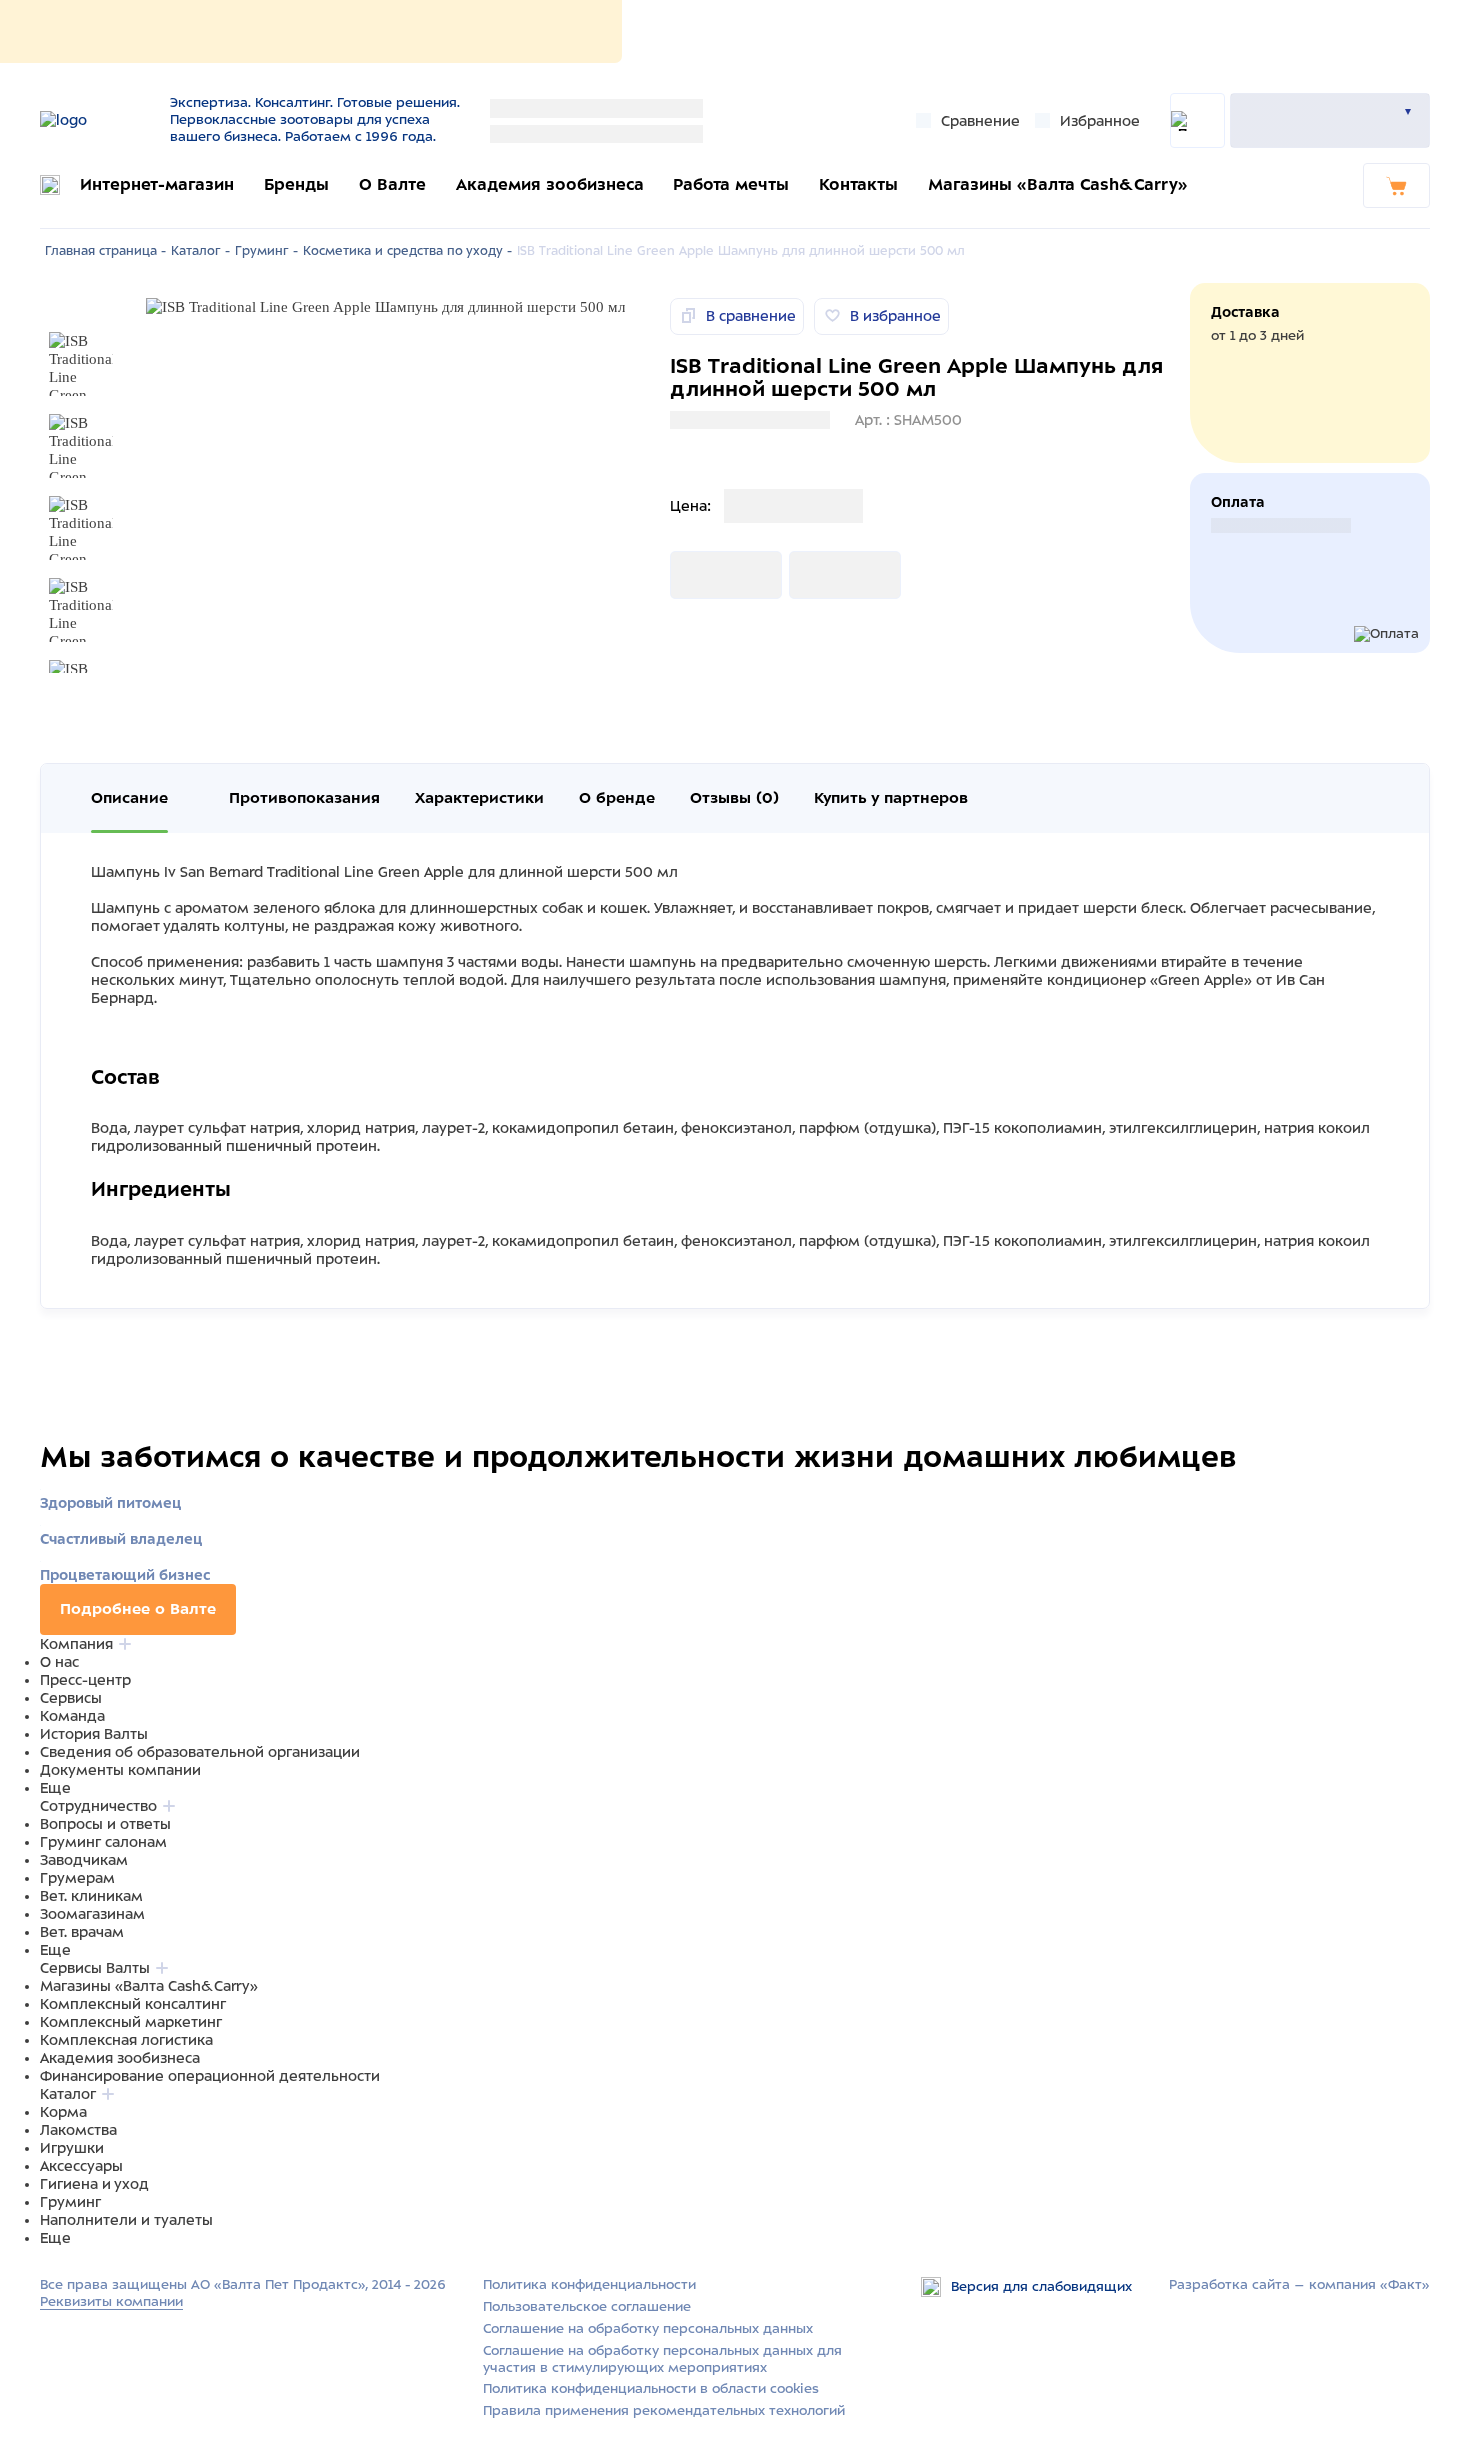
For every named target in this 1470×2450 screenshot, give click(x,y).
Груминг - (266, 251)
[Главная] (97, 120)
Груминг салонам (103, 1842)
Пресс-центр (85, 1680)
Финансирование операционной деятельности (210, 2076)
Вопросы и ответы (105, 1824)
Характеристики (479, 798)
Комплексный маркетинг (131, 2022)
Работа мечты (731, 184)
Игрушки (72, 2148)
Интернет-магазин (157, 184)
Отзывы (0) (734, 798)
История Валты (94, 1734)
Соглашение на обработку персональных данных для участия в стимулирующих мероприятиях (662, 2359)
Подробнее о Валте (138, 1609)
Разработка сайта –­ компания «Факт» (1299, 2284)
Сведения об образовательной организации (200, 1752)
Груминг (70, 2202)
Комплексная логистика (126, 2040)
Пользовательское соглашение (587, 2306)
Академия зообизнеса (550, 184)
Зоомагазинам (92, 1914)
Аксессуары (81, 2166)
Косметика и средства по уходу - (407, 251)
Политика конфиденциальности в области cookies (651, 2388)
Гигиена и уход (94, 2184)
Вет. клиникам (91, 1896)
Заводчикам (84, 1860)
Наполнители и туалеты (126, 2220)
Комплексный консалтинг (133, 2004)
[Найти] (1197, 120)
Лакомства (78, 2130)
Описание (129, 798)
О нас (59, 1662)
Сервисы (71, 1698)
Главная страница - (105, 251)
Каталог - (200, 251)
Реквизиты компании (111, 2301)
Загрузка (702, 575)
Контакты (858, 184)
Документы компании (120, 1770)
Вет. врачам (82, 1932)
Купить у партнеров (891, 798)
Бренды (296, 184)
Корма (63, 2112)
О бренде (617, 798)
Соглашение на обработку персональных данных (648, 2328)
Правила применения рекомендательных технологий (664, 2410)
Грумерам (77, 1878)
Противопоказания (304, 798)
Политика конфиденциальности (589, 2284)
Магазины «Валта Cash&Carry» (1058, 184)
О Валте (392, 184)
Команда (72, 1716)
